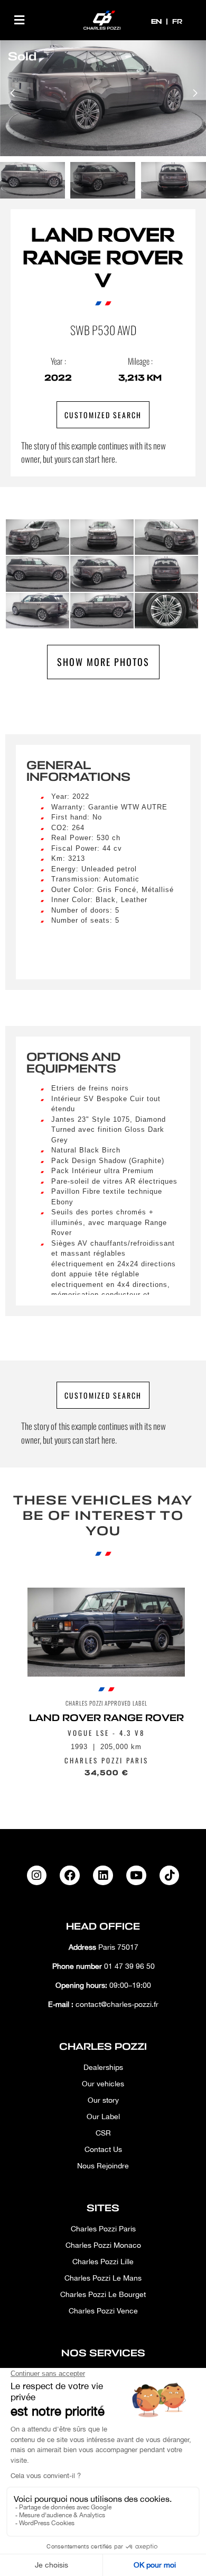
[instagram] (37, 1876)
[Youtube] (136, 1876)
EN (157, 21)
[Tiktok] (170, 1876)
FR (177, 21)
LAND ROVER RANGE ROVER (106, 1718)
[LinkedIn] (103, 1876)
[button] (19, 20)
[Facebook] (70, 1876)
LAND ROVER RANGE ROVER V (103, 258)
